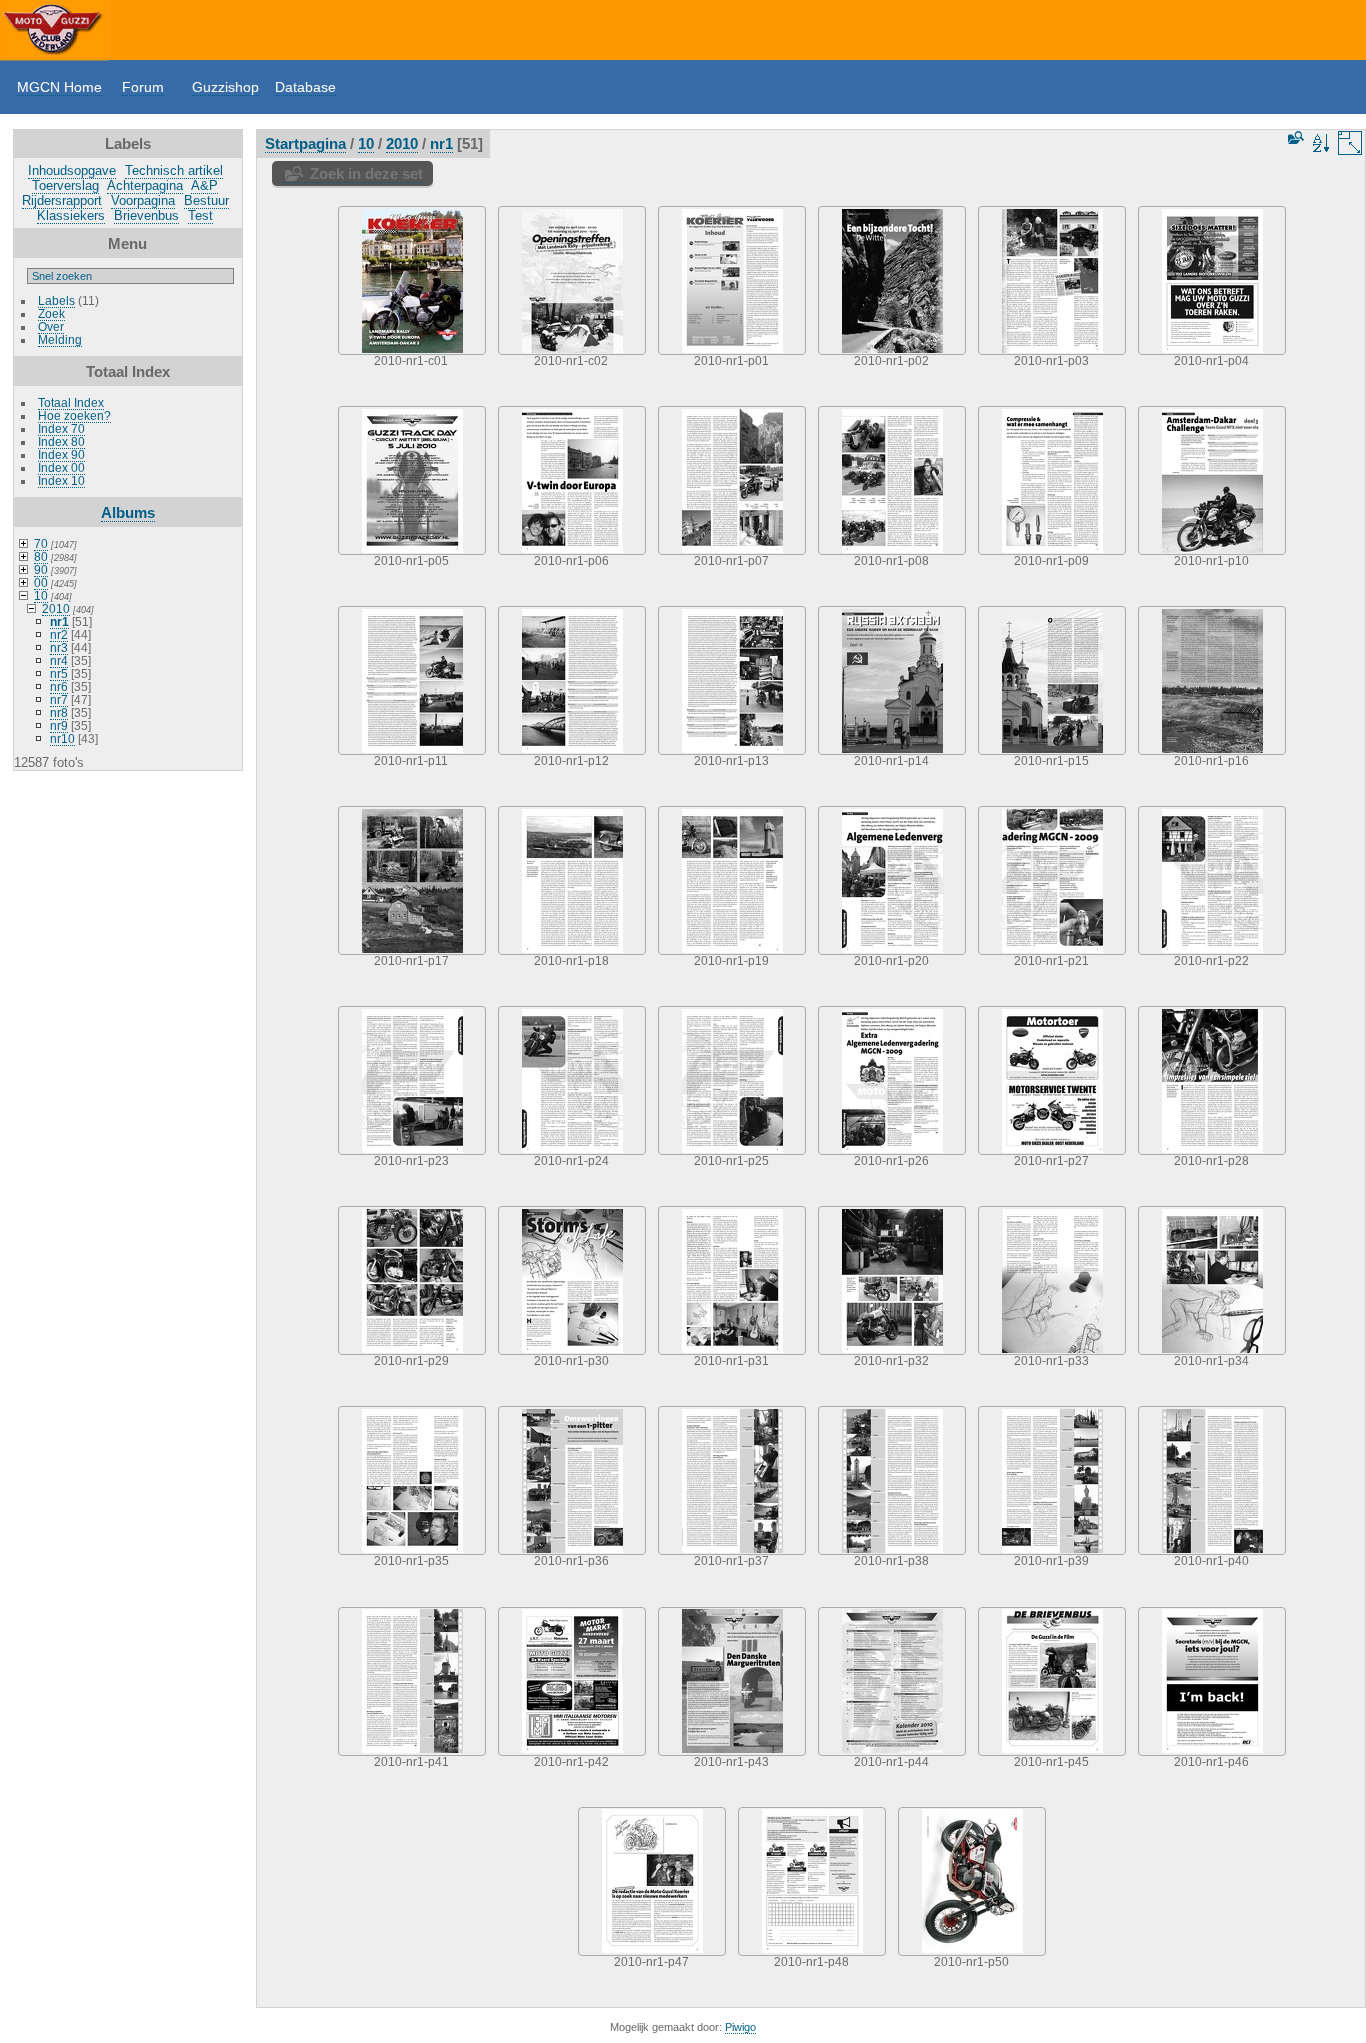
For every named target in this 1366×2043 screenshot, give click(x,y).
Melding (60, 339)
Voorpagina (143, 200)
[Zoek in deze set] (1294, 137)
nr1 (59, 621)
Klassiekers (71, 215)
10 (41, 595)
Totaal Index (71, 402)
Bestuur (206, 200)
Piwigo (740, 2027)
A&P (204, 185)
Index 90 (61, 454)
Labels (56, 300)
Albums (128, 512)
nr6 (59, 686)
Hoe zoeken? (74, 415)
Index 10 (61, 480)
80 (41, 556)
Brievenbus (146, 215)
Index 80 (61, 441)
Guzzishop (225, 87)
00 (41, 582)
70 (41, 543)
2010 (56, 608)
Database (305, 87)
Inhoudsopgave (72, 170)
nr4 (59, 660)
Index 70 (61, 428)
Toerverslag (65, 185)
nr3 (59, 647)
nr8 (59, 712)
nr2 (59, 634)
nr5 (59, 673)
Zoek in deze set (366, 173)
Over (51, 326)
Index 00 (61, 467)
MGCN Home (59, 87)
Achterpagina (145, 185)
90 (41, 569)
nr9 (59, 725)
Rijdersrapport (62, 200)
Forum (143, 87)
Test (200, 215)
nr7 (59, 699)
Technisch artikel (174, 170)
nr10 (62, 738)
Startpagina (305, 143)
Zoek (51, 313)
